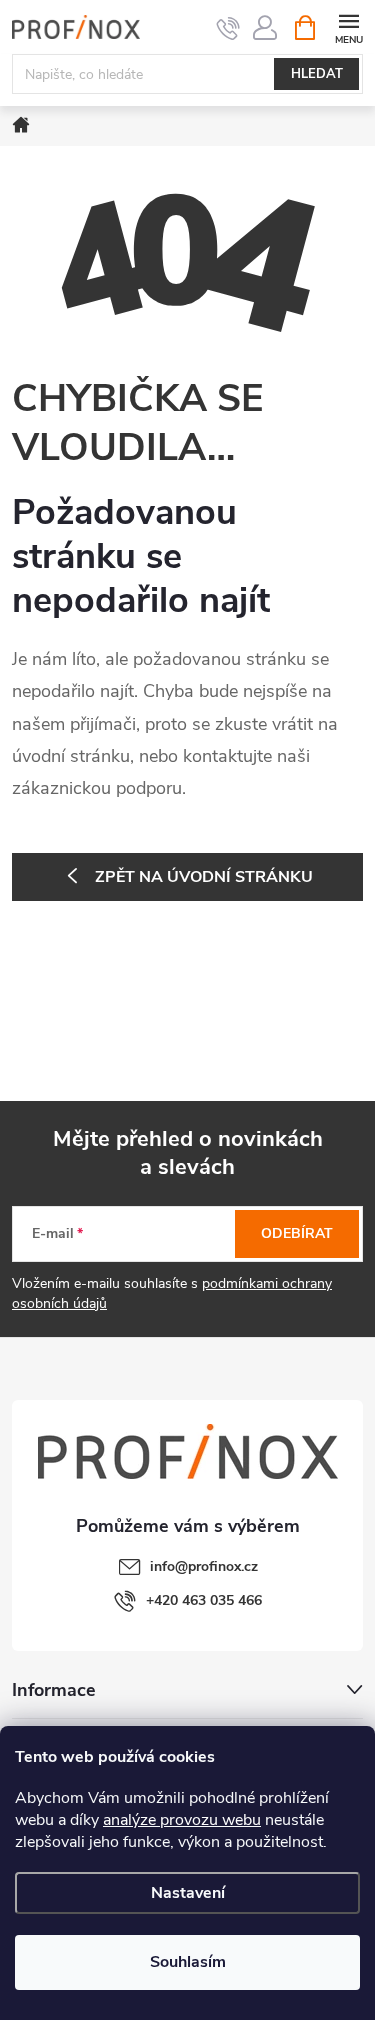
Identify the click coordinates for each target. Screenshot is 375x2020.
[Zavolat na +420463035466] (228, 28)
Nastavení (188, 1893)
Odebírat (297, 1233)
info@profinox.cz (204, 1566)
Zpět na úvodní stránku (204, 877)
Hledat (317, 74)
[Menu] (348, 26)
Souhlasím (188, 1962)
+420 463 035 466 (204, 1600)
